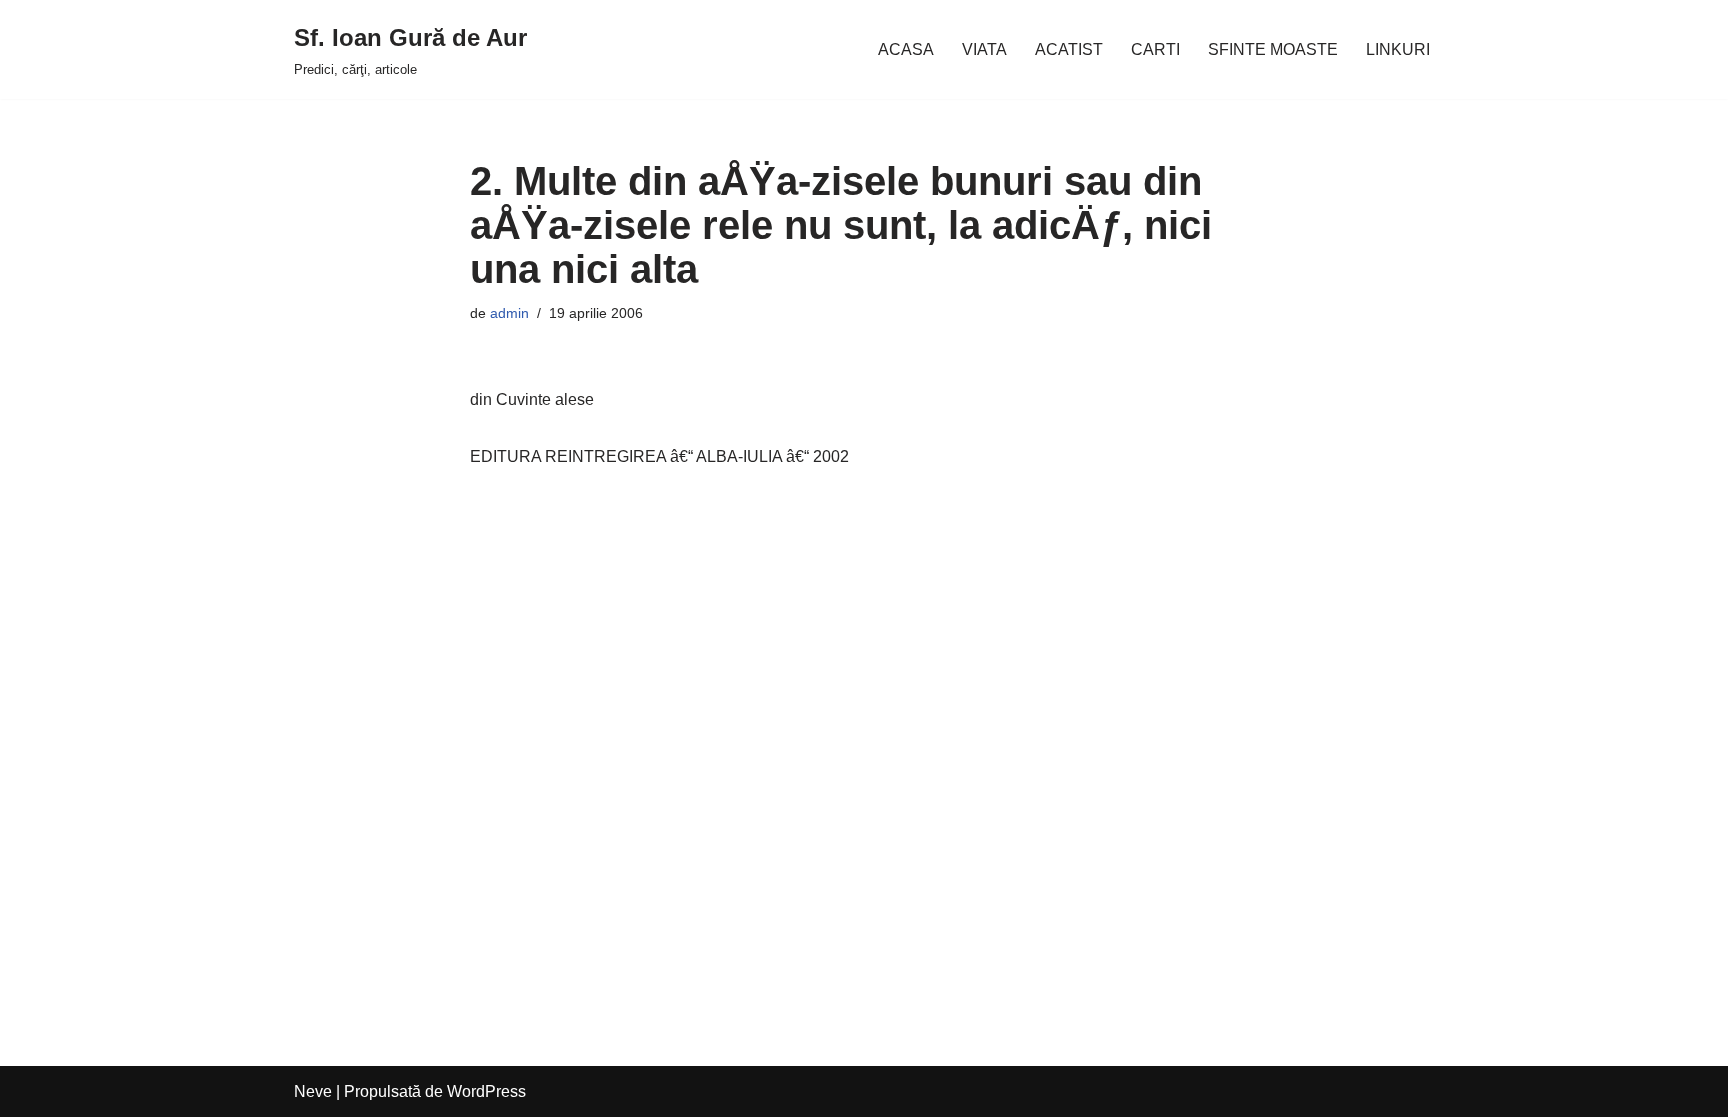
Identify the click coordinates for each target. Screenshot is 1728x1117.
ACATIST (1069, 49)
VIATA (984, 49)
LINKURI (1398, 49)
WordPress (486, 1091)
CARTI (1155, 49)
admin (509, 313)
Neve (313, 1091)
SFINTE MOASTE (1273, 49)
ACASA (906, 49)
